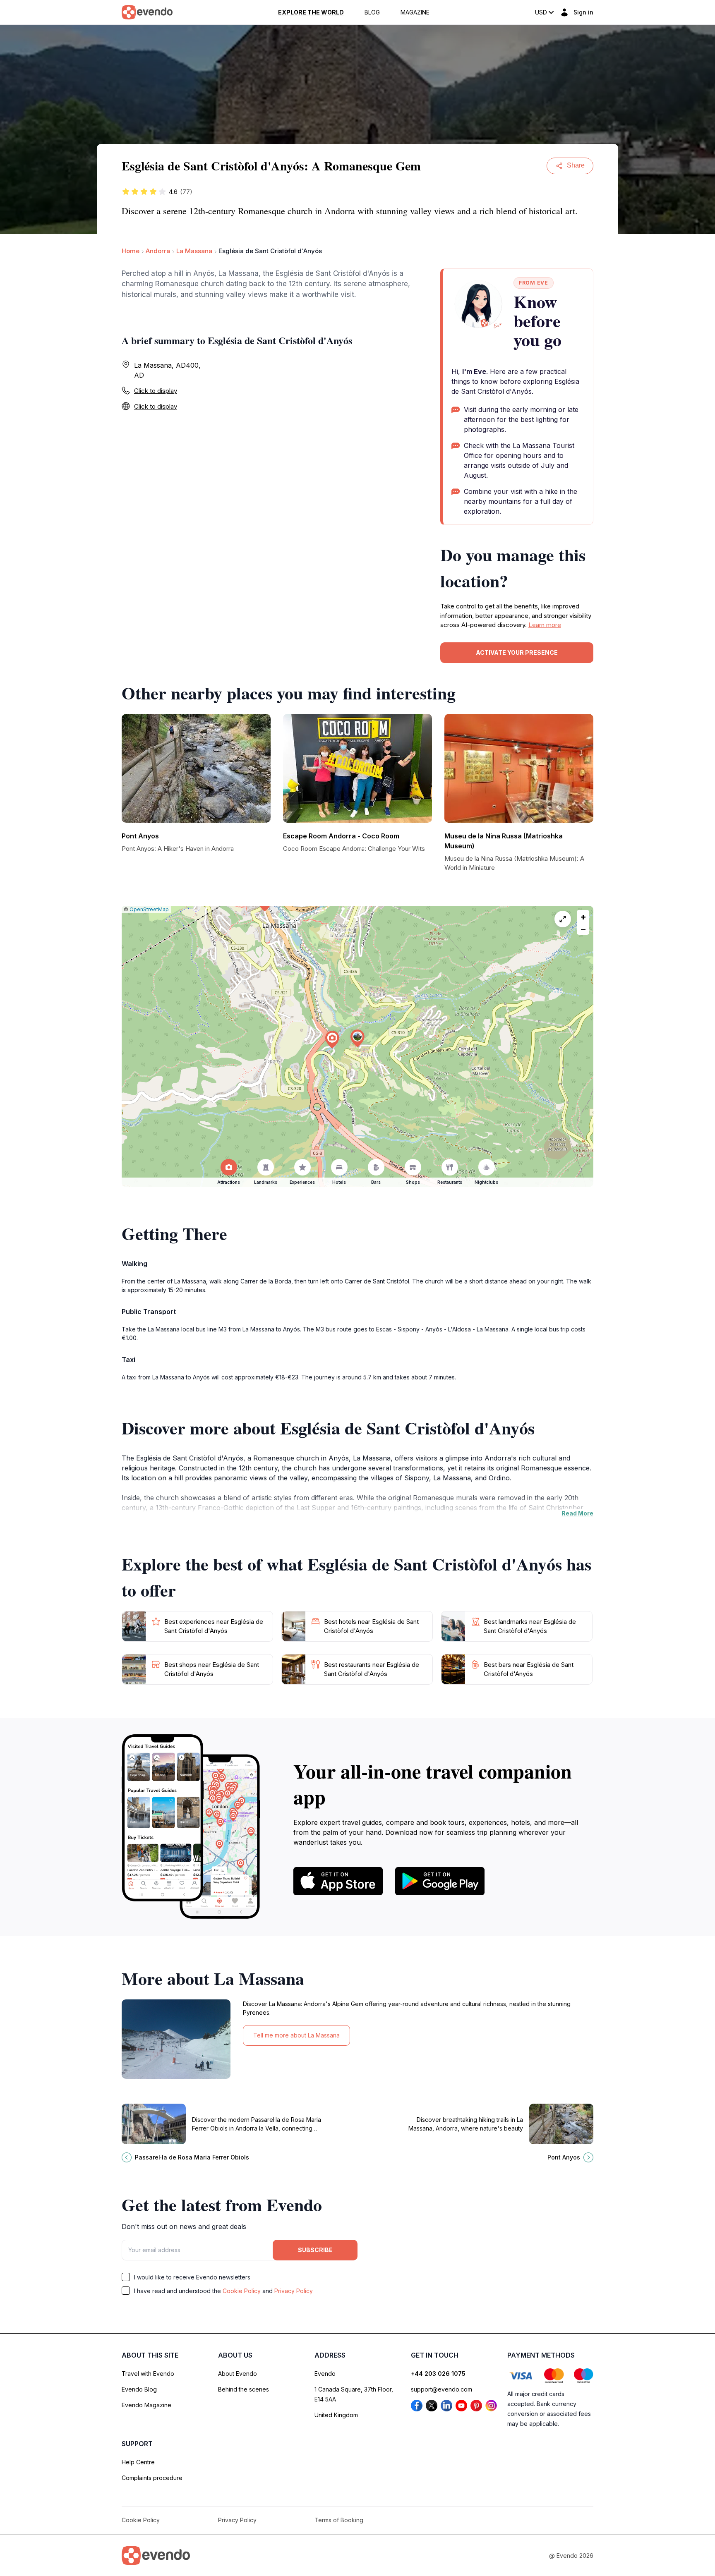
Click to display (156, 391)
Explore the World (311, 12)
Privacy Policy (294, 2291)
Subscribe (315, 2250)
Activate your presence (517, 652)
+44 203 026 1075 (438, 2374)
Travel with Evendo (148, 2374)
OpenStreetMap (149, 909)
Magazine (415, 12)
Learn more (545, 625)
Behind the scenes (244, 2389)
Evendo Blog (139, 2389)
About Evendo (238, 2374)
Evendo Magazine (146, 2405)
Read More (577, 1513)
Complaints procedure (152, 2478)
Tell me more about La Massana (296, 2035)
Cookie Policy (242, 2291)
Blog (372, 12)
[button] (357, 1038)
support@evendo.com (441, 2389)
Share (576, 165)
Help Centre (138, 2462)
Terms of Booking (339, 2520)
